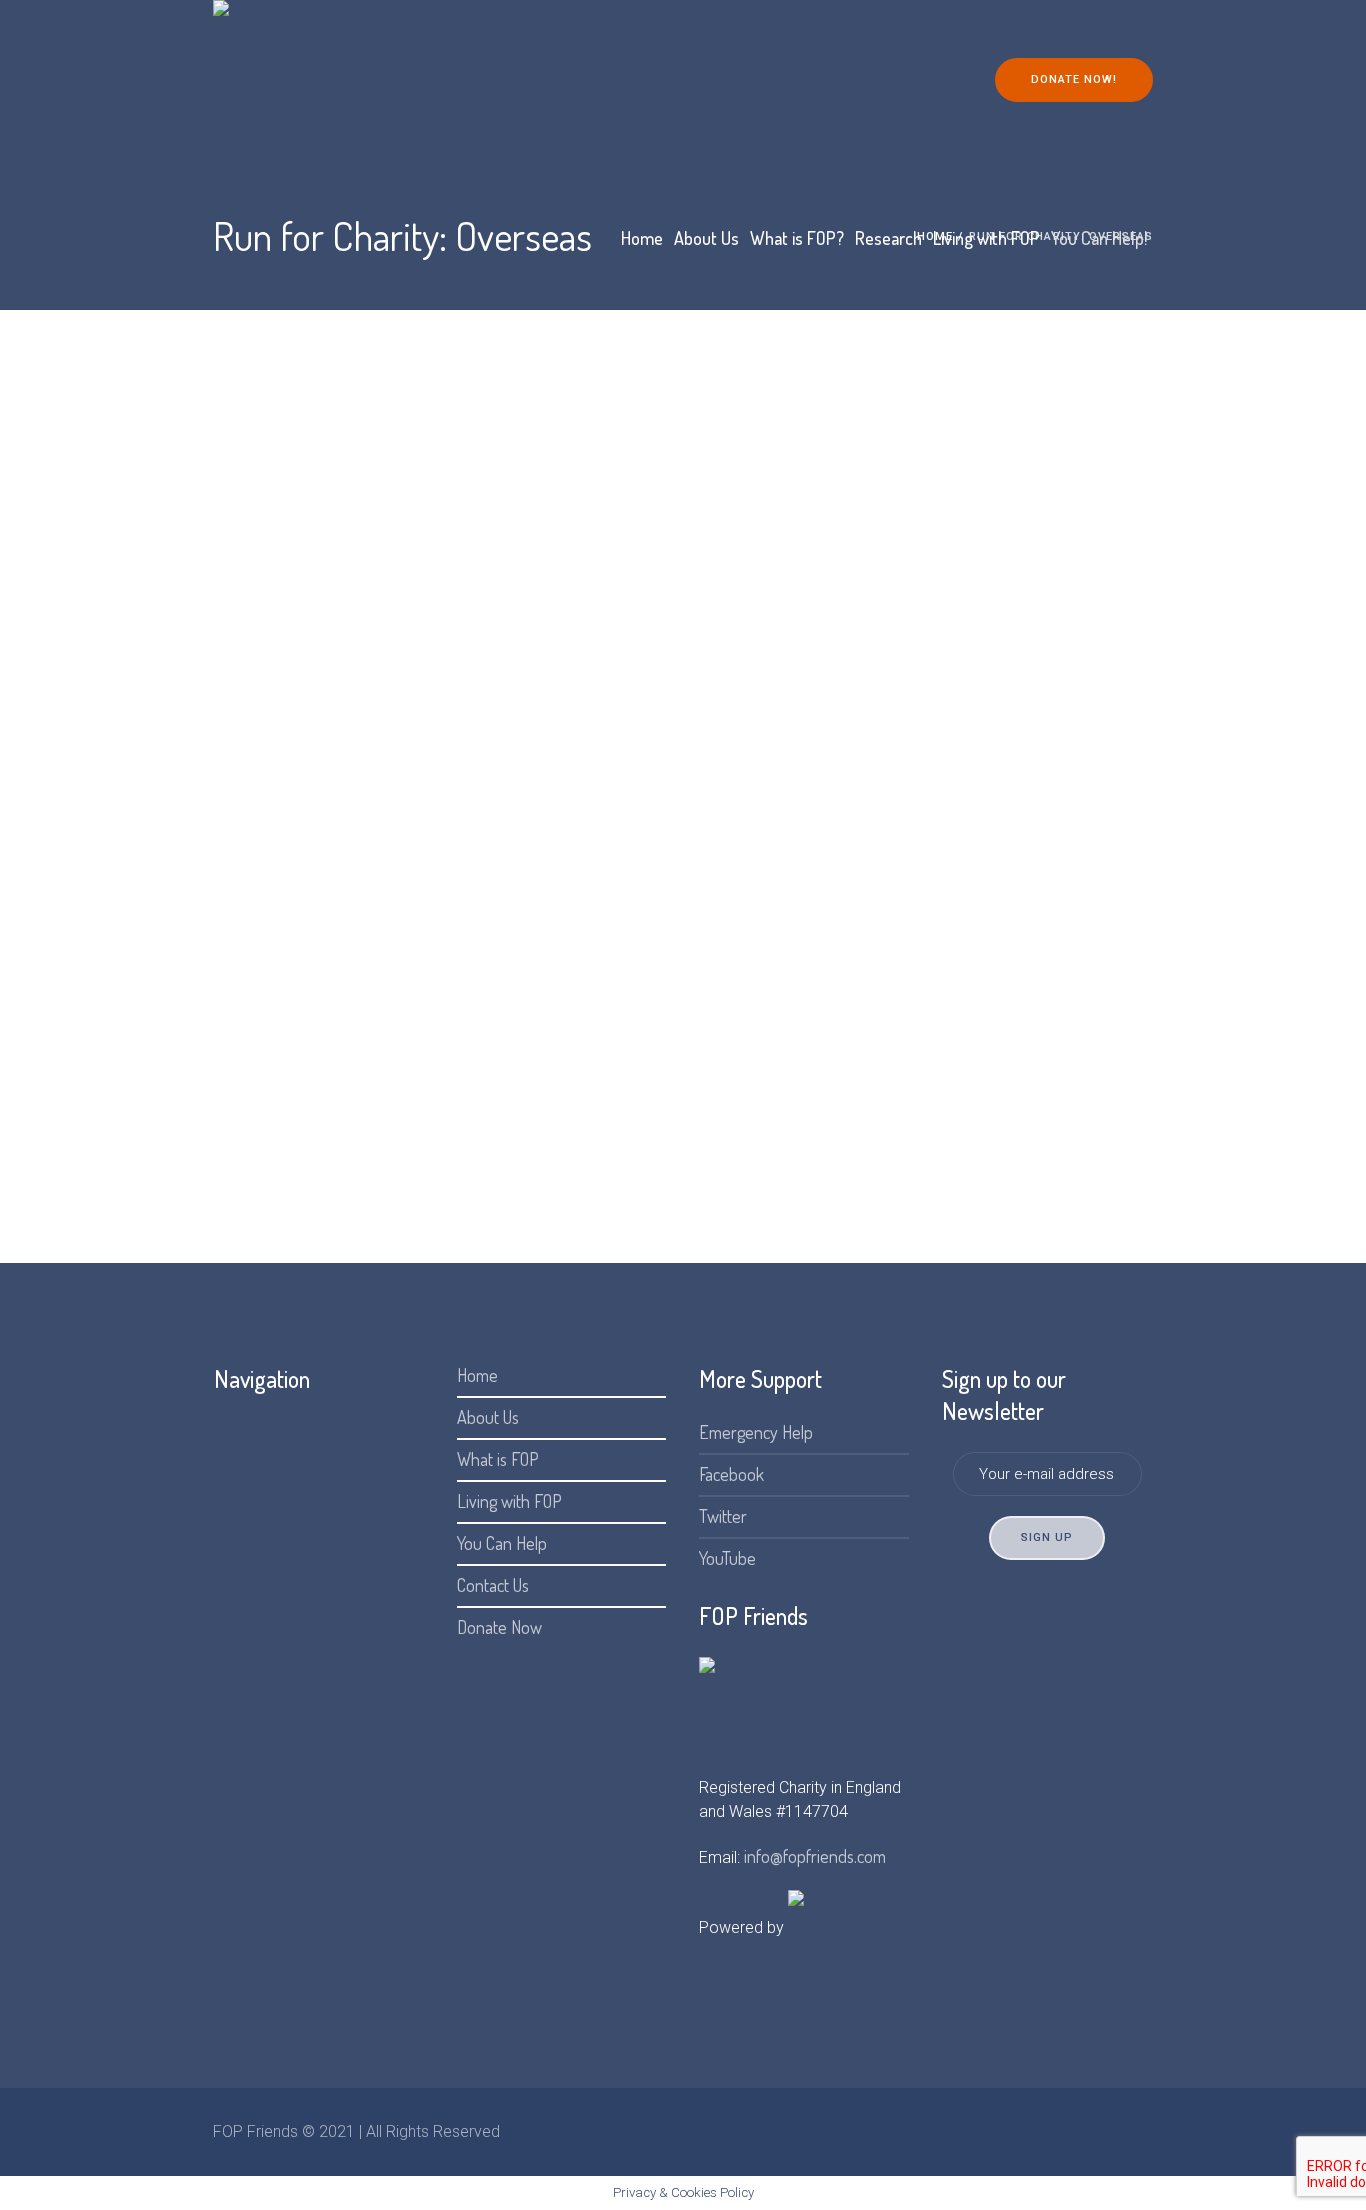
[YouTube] (1137, 2132)
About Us (488, 1417)
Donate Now (499, 1627)
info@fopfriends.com (815, 1856)
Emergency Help (756, 1432)
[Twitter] (1104, 2132)
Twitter (723, 1516)
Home (477, 1375)
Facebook (731, 1474)
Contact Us (493, 1585)
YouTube (727, 1558)
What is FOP (498, 1459)
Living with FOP (509, 1501)
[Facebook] (1071, 2132)
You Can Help (502, 1543)
